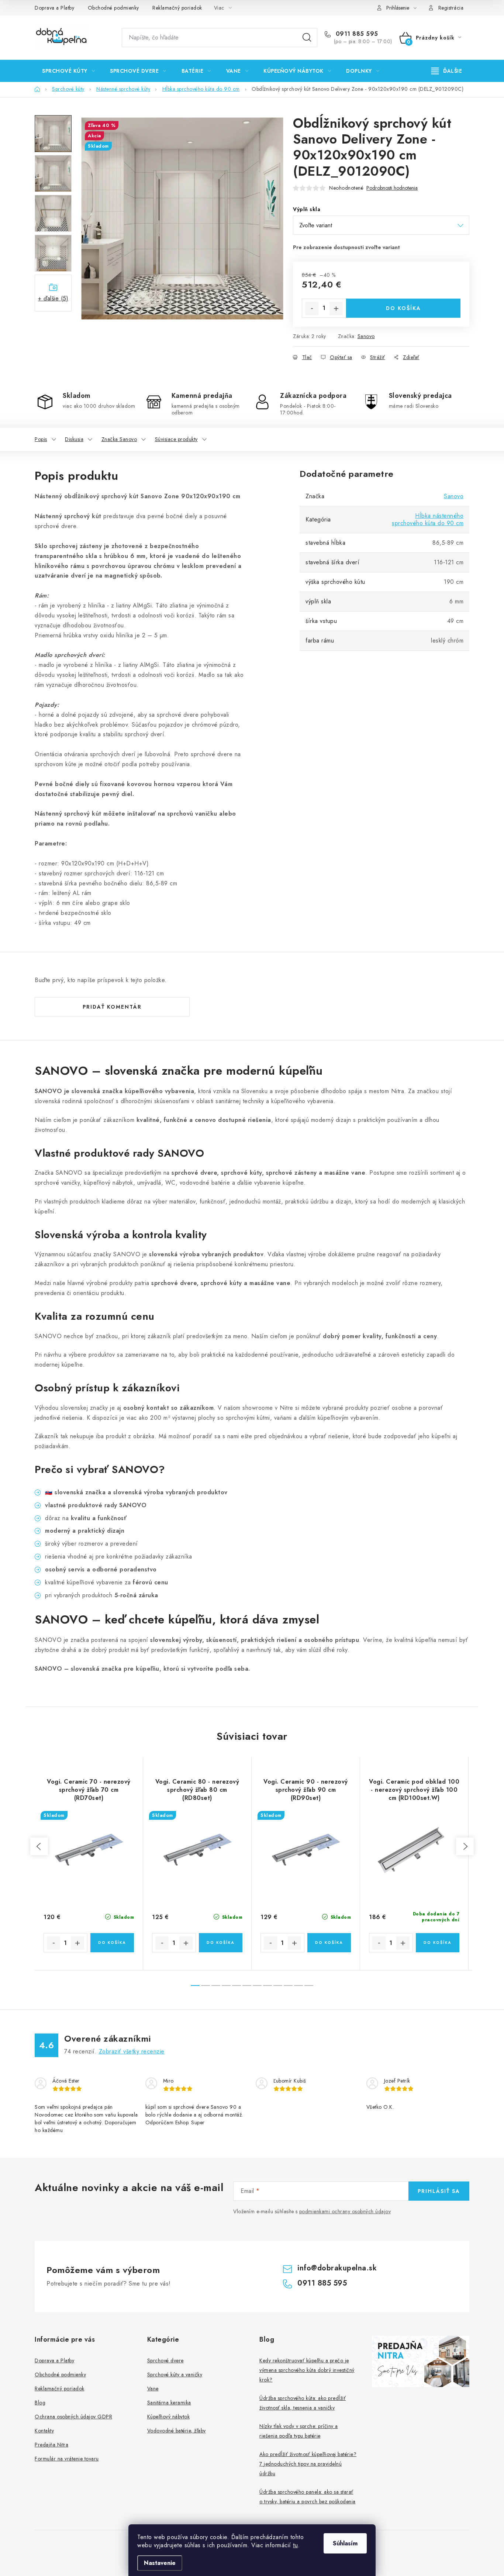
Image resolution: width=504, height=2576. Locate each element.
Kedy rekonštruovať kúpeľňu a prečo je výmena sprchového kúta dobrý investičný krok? (307, 2370)
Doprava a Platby (54, 8)
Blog (40, 2403)
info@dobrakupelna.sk (337, 2268)
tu (295, 2545)
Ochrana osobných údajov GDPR (73, 2417)
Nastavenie (160, 2563)
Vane (153, 2389)
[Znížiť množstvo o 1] (312, 309)
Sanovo (366, 336)
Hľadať (307, 38)
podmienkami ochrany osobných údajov (345, 2211)
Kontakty (44, 2431)
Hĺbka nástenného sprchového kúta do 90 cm (428, 519)
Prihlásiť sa (439, 2191)
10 (298, 1986)
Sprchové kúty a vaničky (175, 2374)
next (465, 1846)
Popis (41, 439)
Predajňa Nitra (51, 2445)
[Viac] (447, 71)
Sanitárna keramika (169, 2403)
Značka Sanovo (119, 439)
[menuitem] (68, 71)
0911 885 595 (356, 34)
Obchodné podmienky (113, 8)
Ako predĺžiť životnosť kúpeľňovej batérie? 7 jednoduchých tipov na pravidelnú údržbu (308, 2464)
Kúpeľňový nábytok (169, 2417)
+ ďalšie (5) (53, 298)
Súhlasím (345, 2543)
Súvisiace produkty (176, 439)
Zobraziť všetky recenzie (132, 2051)
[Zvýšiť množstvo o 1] (336, 309)
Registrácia (451, 8)
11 (309, 1986)
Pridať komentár (112, 1007)
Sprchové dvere (165, 2360)
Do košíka (403, 308)
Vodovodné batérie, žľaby (177, 2431)
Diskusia (74, 439)
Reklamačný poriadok (177, 8)
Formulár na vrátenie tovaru (67, 2459)
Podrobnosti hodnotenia (392, 188)
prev (39, 1846)
